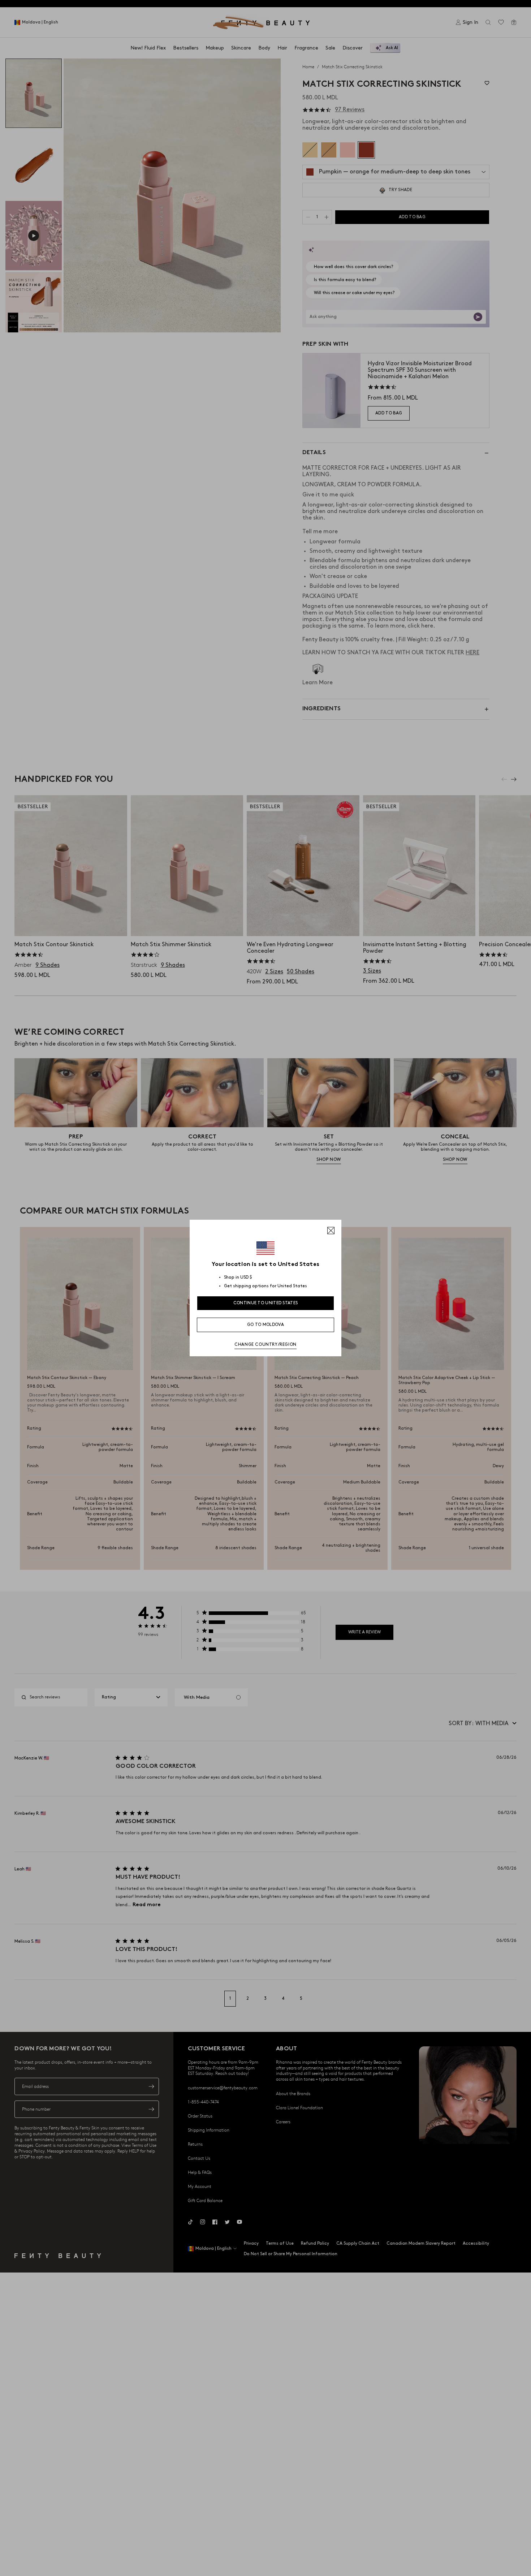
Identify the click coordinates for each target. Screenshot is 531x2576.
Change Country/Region (265, 1345)
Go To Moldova (265, 1325)
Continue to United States (266, 1303)
